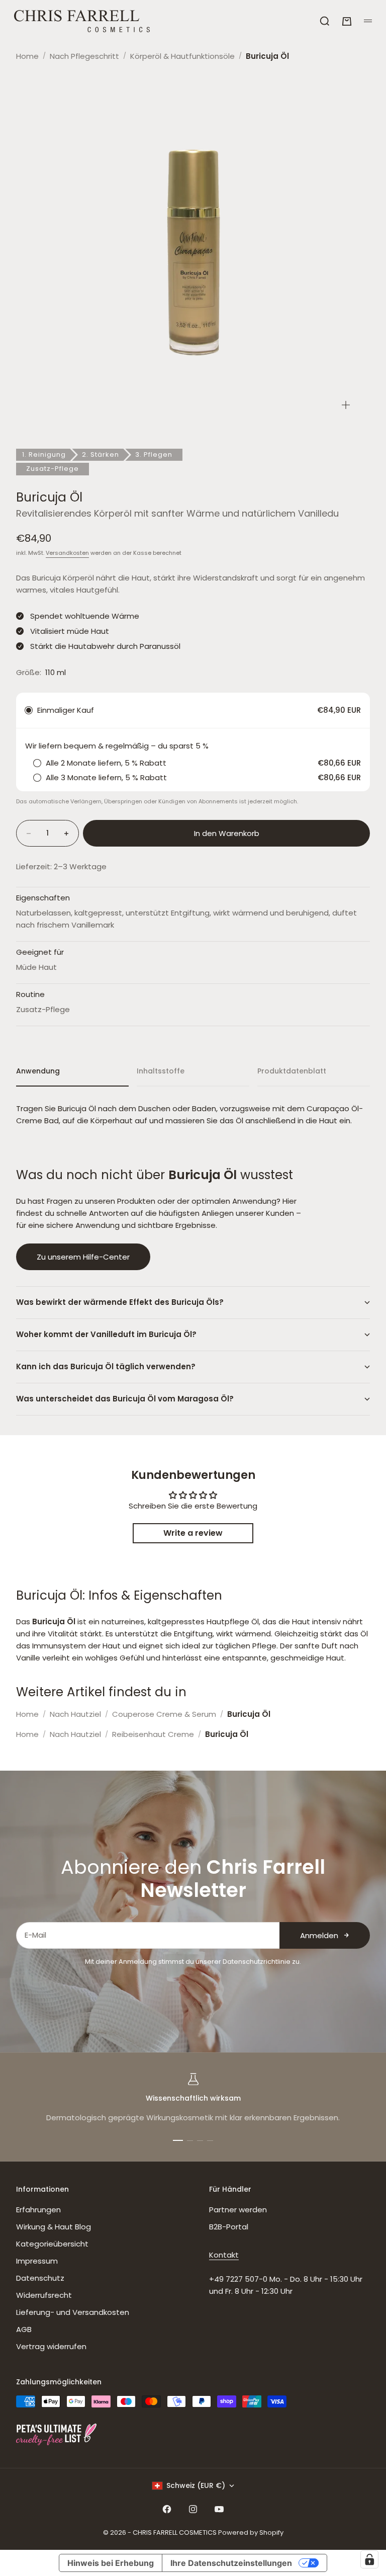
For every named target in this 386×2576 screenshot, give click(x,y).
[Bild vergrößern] (346, 405)
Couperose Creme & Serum (164, 1714)
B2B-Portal (229, 2227)
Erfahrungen (38, 2210)
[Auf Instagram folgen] (193, 2509)
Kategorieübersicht (52, 2244)
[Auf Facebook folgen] (167, 2509)
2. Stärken (101, 454)
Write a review (193, 1533)
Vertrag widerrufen (51, 2346)
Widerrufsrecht (44, 2295)
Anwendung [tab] (38, 1071)
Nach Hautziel (75, 1714)
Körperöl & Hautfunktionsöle (182, 56)
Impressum (37, 2261)
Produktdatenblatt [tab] (292, 1071)
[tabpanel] (193, 1115)
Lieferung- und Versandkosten (73, 2312)
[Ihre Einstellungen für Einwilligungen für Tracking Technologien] (369, 2559)
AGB (24, 2329)
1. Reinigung (44, 454)
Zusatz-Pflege (53, 469)
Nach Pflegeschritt (84, 56)
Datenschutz (40, 2278)
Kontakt (224, 2255)
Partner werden (238, 2210)
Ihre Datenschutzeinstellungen (231, 2563)
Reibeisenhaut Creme (153, 1734)
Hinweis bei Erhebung (111, 2563)
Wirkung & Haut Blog (54, 2227)
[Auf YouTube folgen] (219, 2509)
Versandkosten (67, 553)
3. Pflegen (154, 454)
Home (27, 56)
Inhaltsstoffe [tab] (161, 1071)
